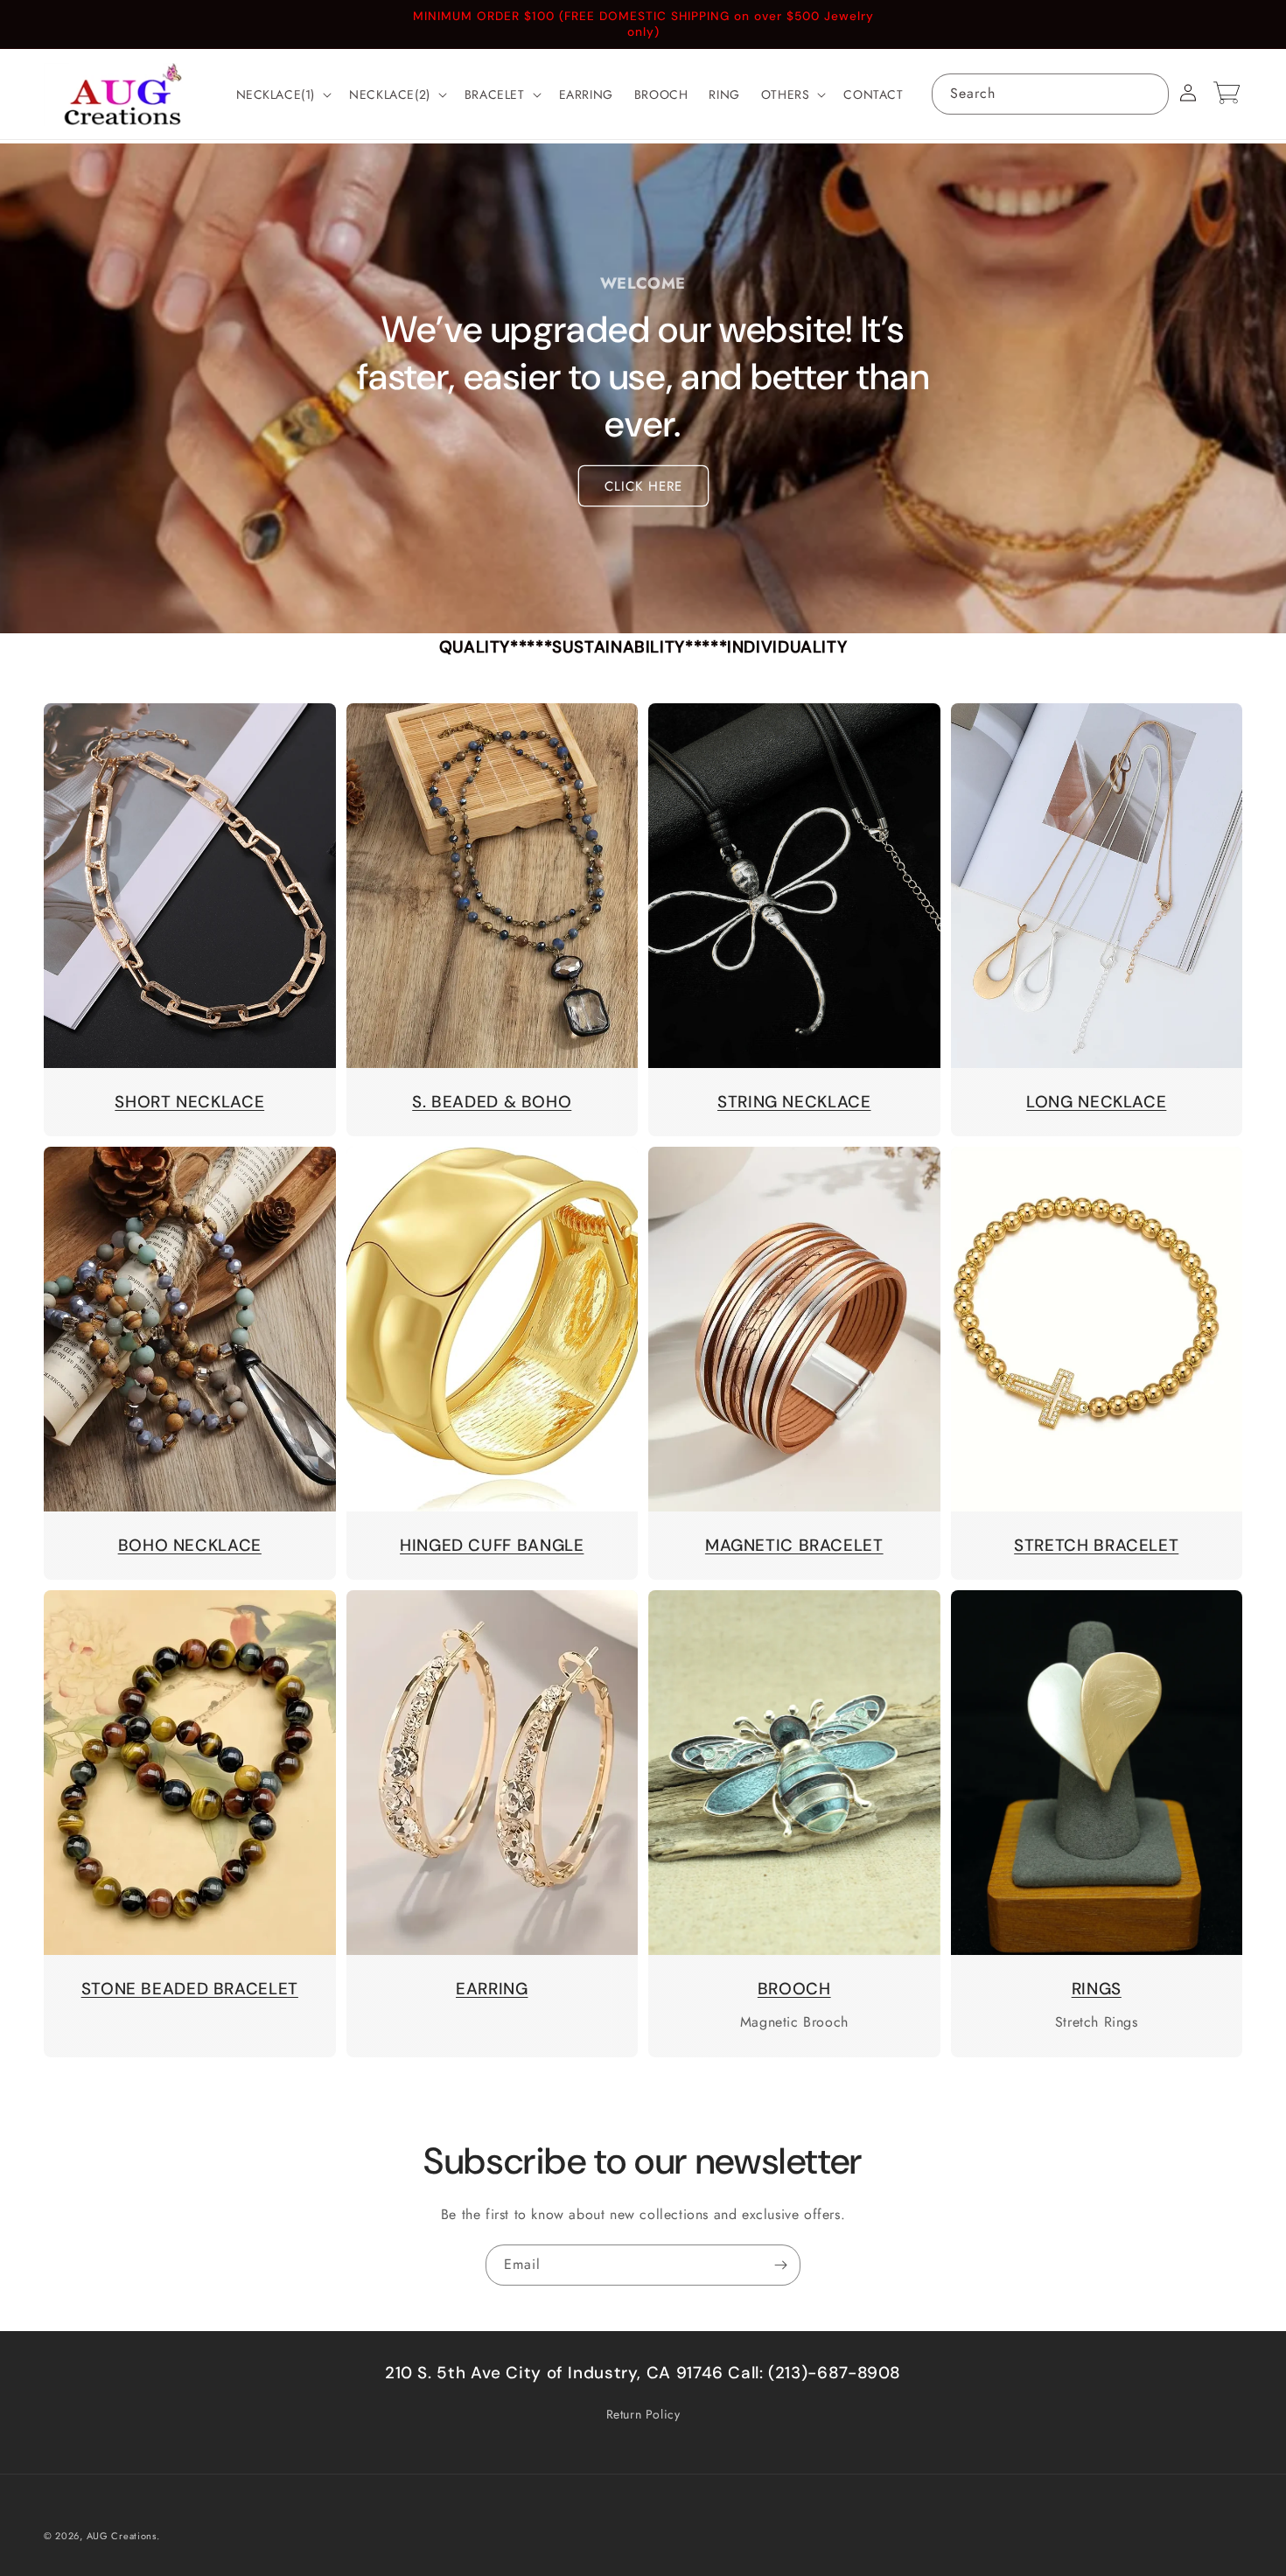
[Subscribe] (780, 2265)
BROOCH (794, 1989)
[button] (283, 94)
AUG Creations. (123, 2536)
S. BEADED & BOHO (492, 1102)
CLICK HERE (643, 486)
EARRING (492, 1989)
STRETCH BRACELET (1096, 1545)
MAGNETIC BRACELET (794, 1545)
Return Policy (643, 2414)
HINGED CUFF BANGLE (492, 1545)
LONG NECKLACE (1096, 1102)
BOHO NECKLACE (190, 1545)
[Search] (1149, 94)
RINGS (1097, 1989)
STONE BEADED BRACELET (190, 1989)
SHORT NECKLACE (189, 1102)
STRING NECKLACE (794, 1102)
